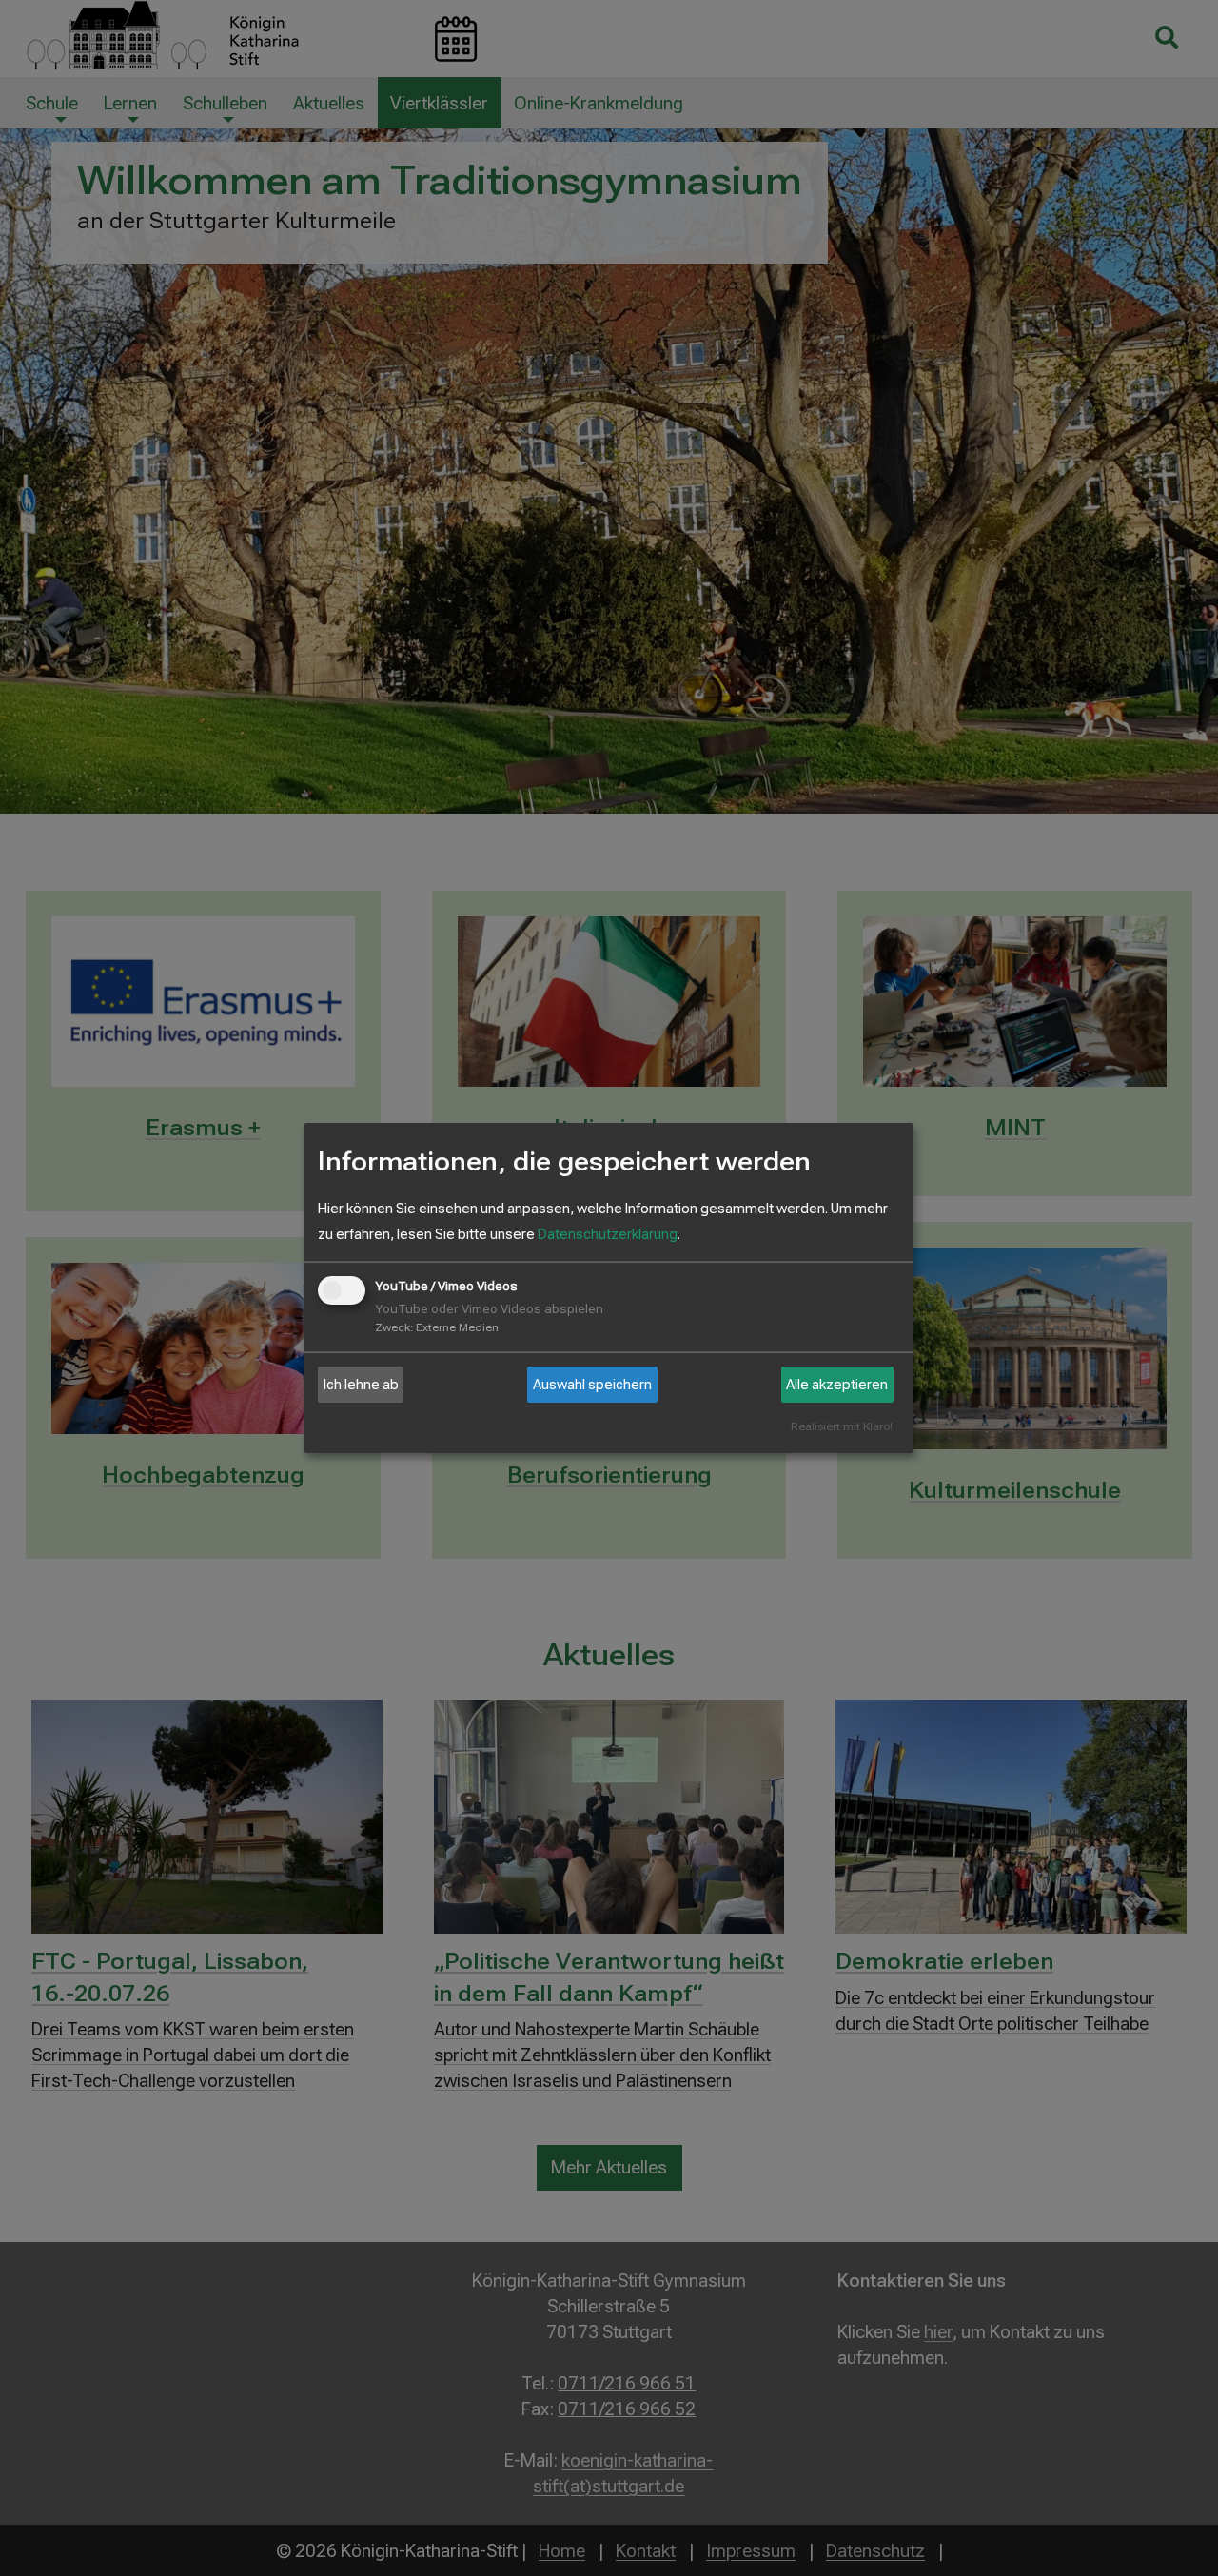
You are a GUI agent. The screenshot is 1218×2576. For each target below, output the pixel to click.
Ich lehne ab (361, 1385)
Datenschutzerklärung (608, 1234)
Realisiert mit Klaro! (842, 1427)
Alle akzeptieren (837, 1385)
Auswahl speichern (592, 1385)
